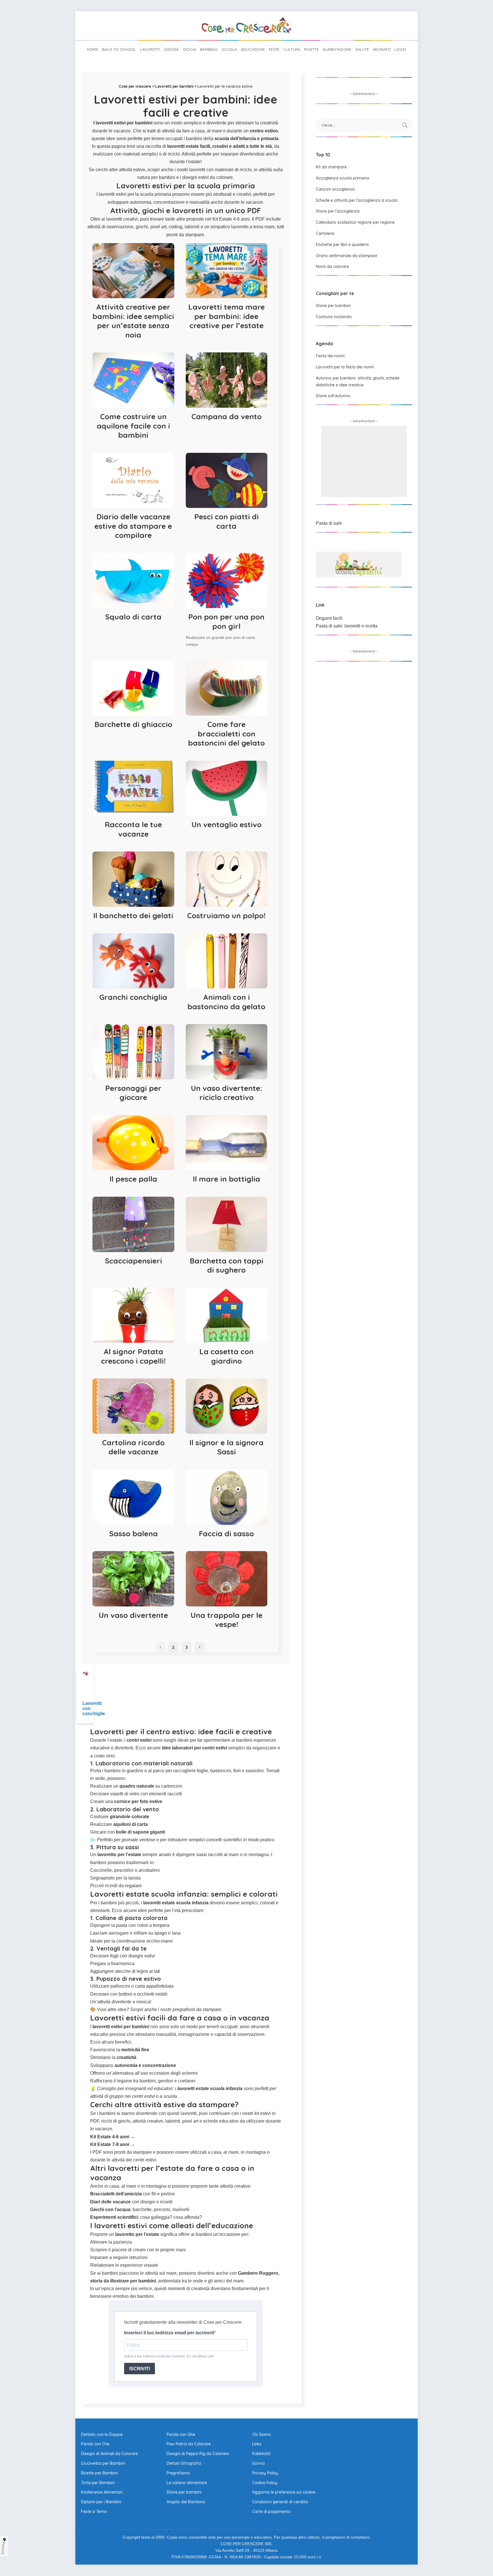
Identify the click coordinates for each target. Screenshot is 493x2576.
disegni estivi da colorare (208, 177)
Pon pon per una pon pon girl (226, 621)
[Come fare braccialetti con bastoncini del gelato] (227, 688)
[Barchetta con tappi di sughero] (227, 1224)
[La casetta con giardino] (227, 1315)
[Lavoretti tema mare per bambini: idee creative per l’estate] (227, 271)
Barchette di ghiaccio (133, 724)
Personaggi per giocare (133, 1093)
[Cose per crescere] (246, 26)
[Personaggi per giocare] (133, 1052)
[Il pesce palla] (133, 1143)
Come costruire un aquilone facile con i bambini (133, 426)
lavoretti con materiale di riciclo (220, 170)
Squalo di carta (133, 617)
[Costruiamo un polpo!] (227, 879)
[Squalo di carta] (133, 581)
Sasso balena (133, 1534)
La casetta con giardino (227, 1356)
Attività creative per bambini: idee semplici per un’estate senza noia (133, 321)
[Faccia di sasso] (227, 1497)
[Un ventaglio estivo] (227, 788)
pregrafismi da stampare (197, 2009)
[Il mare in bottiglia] (227, 1143)
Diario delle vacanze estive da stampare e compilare (133, 526)
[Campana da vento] (227, 380)
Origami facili (329, 618)
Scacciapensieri (133, 1261)
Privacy (3, 2548)
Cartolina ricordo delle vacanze (133, 1447)
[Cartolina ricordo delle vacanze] (133, 1406)
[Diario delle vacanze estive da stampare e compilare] (133, 481)
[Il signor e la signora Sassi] (227, 1406)
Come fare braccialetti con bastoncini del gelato (226, 734)
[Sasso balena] (133, 1497)
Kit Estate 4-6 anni (231, 219)
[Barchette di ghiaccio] (133, 688)
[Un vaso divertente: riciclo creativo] (227, 1052)
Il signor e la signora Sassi (227, 1447)
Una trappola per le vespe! (227, 1620)
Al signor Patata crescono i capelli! (133, 1356)
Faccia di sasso (226, 1534)
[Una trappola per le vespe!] (227, 1579)
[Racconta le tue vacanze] (133, 788)
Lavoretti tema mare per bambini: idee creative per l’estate (227, 316)
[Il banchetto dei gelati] (133, 879)
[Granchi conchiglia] (133, 961)
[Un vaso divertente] (133, 1579)
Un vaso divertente (133, 1615)
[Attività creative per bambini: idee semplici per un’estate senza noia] (133, 271)
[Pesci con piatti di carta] (227, 481)
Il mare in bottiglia (227, 1179)
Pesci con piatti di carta (227, 521)
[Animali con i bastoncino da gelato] (227, 961)
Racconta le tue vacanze (133, 829)
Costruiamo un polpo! (226, 915)
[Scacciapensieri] (133, 1224)
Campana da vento (227, 416)
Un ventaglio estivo (227, 824)
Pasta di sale (329, 523)
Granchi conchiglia (133, 997)
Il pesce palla (133, 1179)
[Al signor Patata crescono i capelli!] (133, 1315)
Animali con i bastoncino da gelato (226, 1002)
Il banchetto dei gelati (133, 915)
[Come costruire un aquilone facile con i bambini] (133, 380)
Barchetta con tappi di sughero (227, 1265)
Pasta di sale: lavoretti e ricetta (347, 626)
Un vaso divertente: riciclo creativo (227, 1093)
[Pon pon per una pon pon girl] (227, 581)
